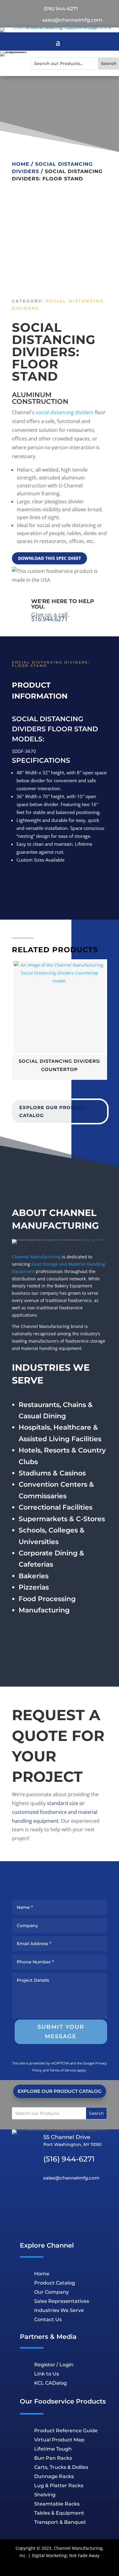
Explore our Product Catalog (52, 1111)
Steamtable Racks (57, 2504)
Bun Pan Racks (53, 2458)
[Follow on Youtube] (51, 2201)
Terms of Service (63, 2070)
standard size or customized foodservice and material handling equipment (55, 1812)
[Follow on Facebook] (85, 2201)
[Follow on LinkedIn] (34, 2201)
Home (21, 164)
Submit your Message (61, 2032)
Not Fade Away (84, 2555)
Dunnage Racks (54, 2476)
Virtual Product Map (59, 2440)
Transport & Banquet (60, 2522)
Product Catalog (55, 2283)
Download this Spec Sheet (49, 558)
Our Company (52, 2292)
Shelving (45, 2495)
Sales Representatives (62, 2301)
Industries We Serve (59, 2310)
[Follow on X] (68, 2201)
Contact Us (48, 2319)
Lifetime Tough (53, 2449)
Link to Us (47, 2374)
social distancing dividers (65, 412)
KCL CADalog (50, 2383)
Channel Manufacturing (36, 1257)
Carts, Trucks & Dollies (61, 2467)
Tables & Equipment (59, 2513)
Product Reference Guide (66, 2431)
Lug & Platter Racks (59, 2486)
